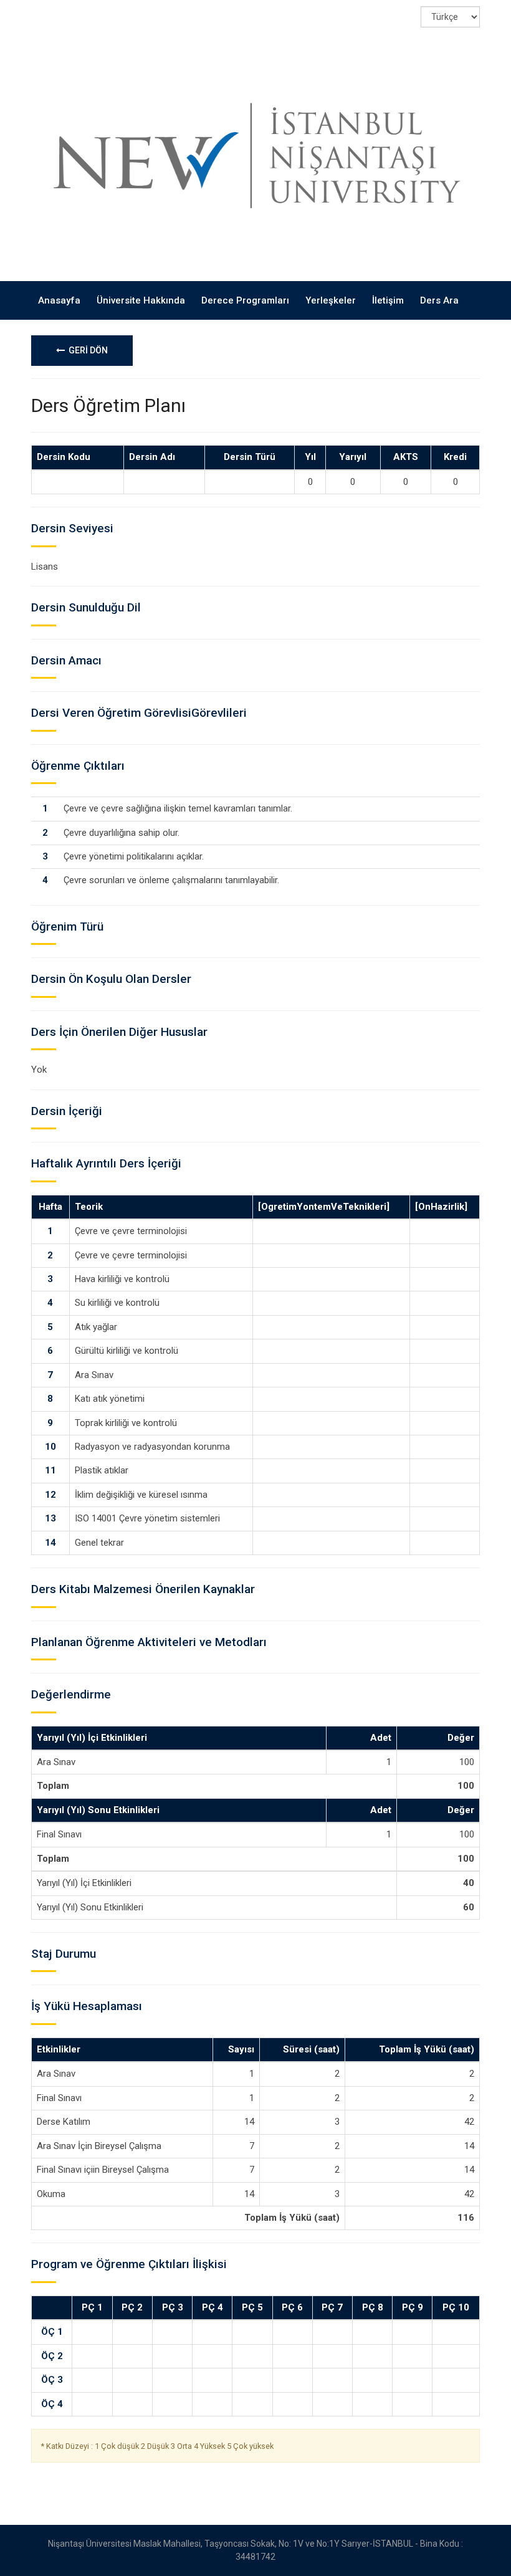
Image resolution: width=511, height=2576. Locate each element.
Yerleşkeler (331, 300)
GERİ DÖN (86, 350)
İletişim (388, 300)
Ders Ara (439, 300)
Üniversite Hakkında (141, 300)
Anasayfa (59, 300)
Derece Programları (245, 300)
